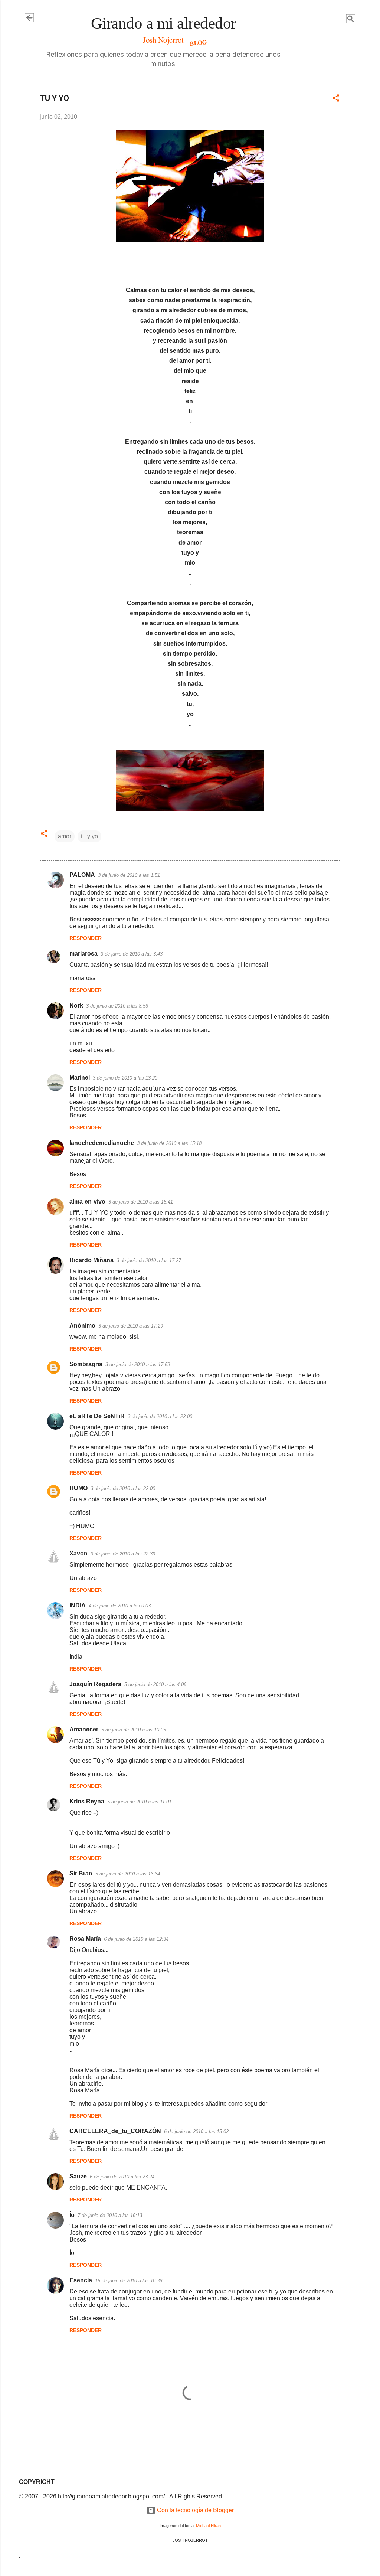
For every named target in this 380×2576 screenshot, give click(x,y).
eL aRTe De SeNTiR (97, 1416)
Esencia (81, 2280)
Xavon (78, 1553)
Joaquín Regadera (95, 1684)
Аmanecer (84, 1729)
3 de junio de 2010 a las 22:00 (160, 1416)
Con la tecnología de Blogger (195, 2510)
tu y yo (89, 836)
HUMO (78, 1488)
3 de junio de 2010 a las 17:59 (138, 1364)
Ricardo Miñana (91, 1260)
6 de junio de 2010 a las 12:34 (136, 1939)
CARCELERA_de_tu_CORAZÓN (115, 2131)
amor (65, 836)
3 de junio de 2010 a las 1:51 (129, 875)
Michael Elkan (208, 2526)
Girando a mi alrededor (163, 23)
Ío (72, 2215)
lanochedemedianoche (102, 1143)
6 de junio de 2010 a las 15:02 (196, 2131)
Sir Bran (81, 1873)
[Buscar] (351, 20)
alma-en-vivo (87, 1202)
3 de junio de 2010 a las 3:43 (132, 954)
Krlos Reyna (87, 1801)
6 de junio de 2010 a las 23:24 (122, 2177)
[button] (336, 99)
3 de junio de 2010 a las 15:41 (141, 1202)
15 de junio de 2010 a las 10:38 (129, 2281)
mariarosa (83, 954)
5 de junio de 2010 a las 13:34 (128, 1874)
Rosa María (85, 1939)
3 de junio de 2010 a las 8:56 (117, 1006)
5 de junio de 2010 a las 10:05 (134, 1730)
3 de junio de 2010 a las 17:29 (131, 1326)
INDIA (78, 1605)
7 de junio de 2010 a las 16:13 (110, 2215)
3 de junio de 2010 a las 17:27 (149, 1261)
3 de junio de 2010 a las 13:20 (125, 1078)
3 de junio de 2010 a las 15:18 (169, 1143)
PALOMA (82, 875)
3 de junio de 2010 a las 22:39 (123, 1554)
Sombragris (86, 1364)
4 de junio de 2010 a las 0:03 (120, 1606)
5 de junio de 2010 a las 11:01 (139, 1802)
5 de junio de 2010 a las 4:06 (155, 1684)
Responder (86, 938)
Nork (76, 1005)
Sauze (78, 2176)
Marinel (80, 1078)
